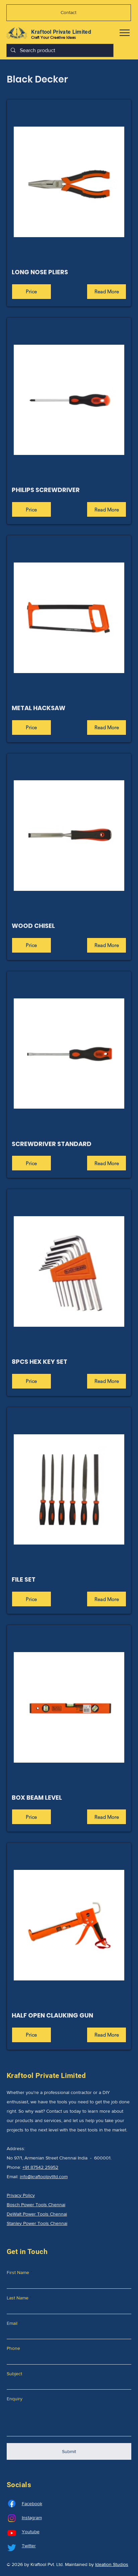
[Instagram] (12, 2518)
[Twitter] (12, 2548)
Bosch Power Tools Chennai (36, 2205)
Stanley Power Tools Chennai (37, 2223)
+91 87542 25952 (40, 2167)
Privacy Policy (21, 2195)
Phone (13, 2348)
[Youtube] (12, 2533)
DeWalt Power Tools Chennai (37, 2214)
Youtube (31, 2532)
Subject (14, 2374)
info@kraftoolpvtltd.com (44, 2177)
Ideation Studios (112, 2564)
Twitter (29, 2546)
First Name (18, 2272)
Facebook (32, 2504)
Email (12, 2323)
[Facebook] (12, 2504)
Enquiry (15, 2399)
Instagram (32, 2518)
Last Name (18, 2298)
